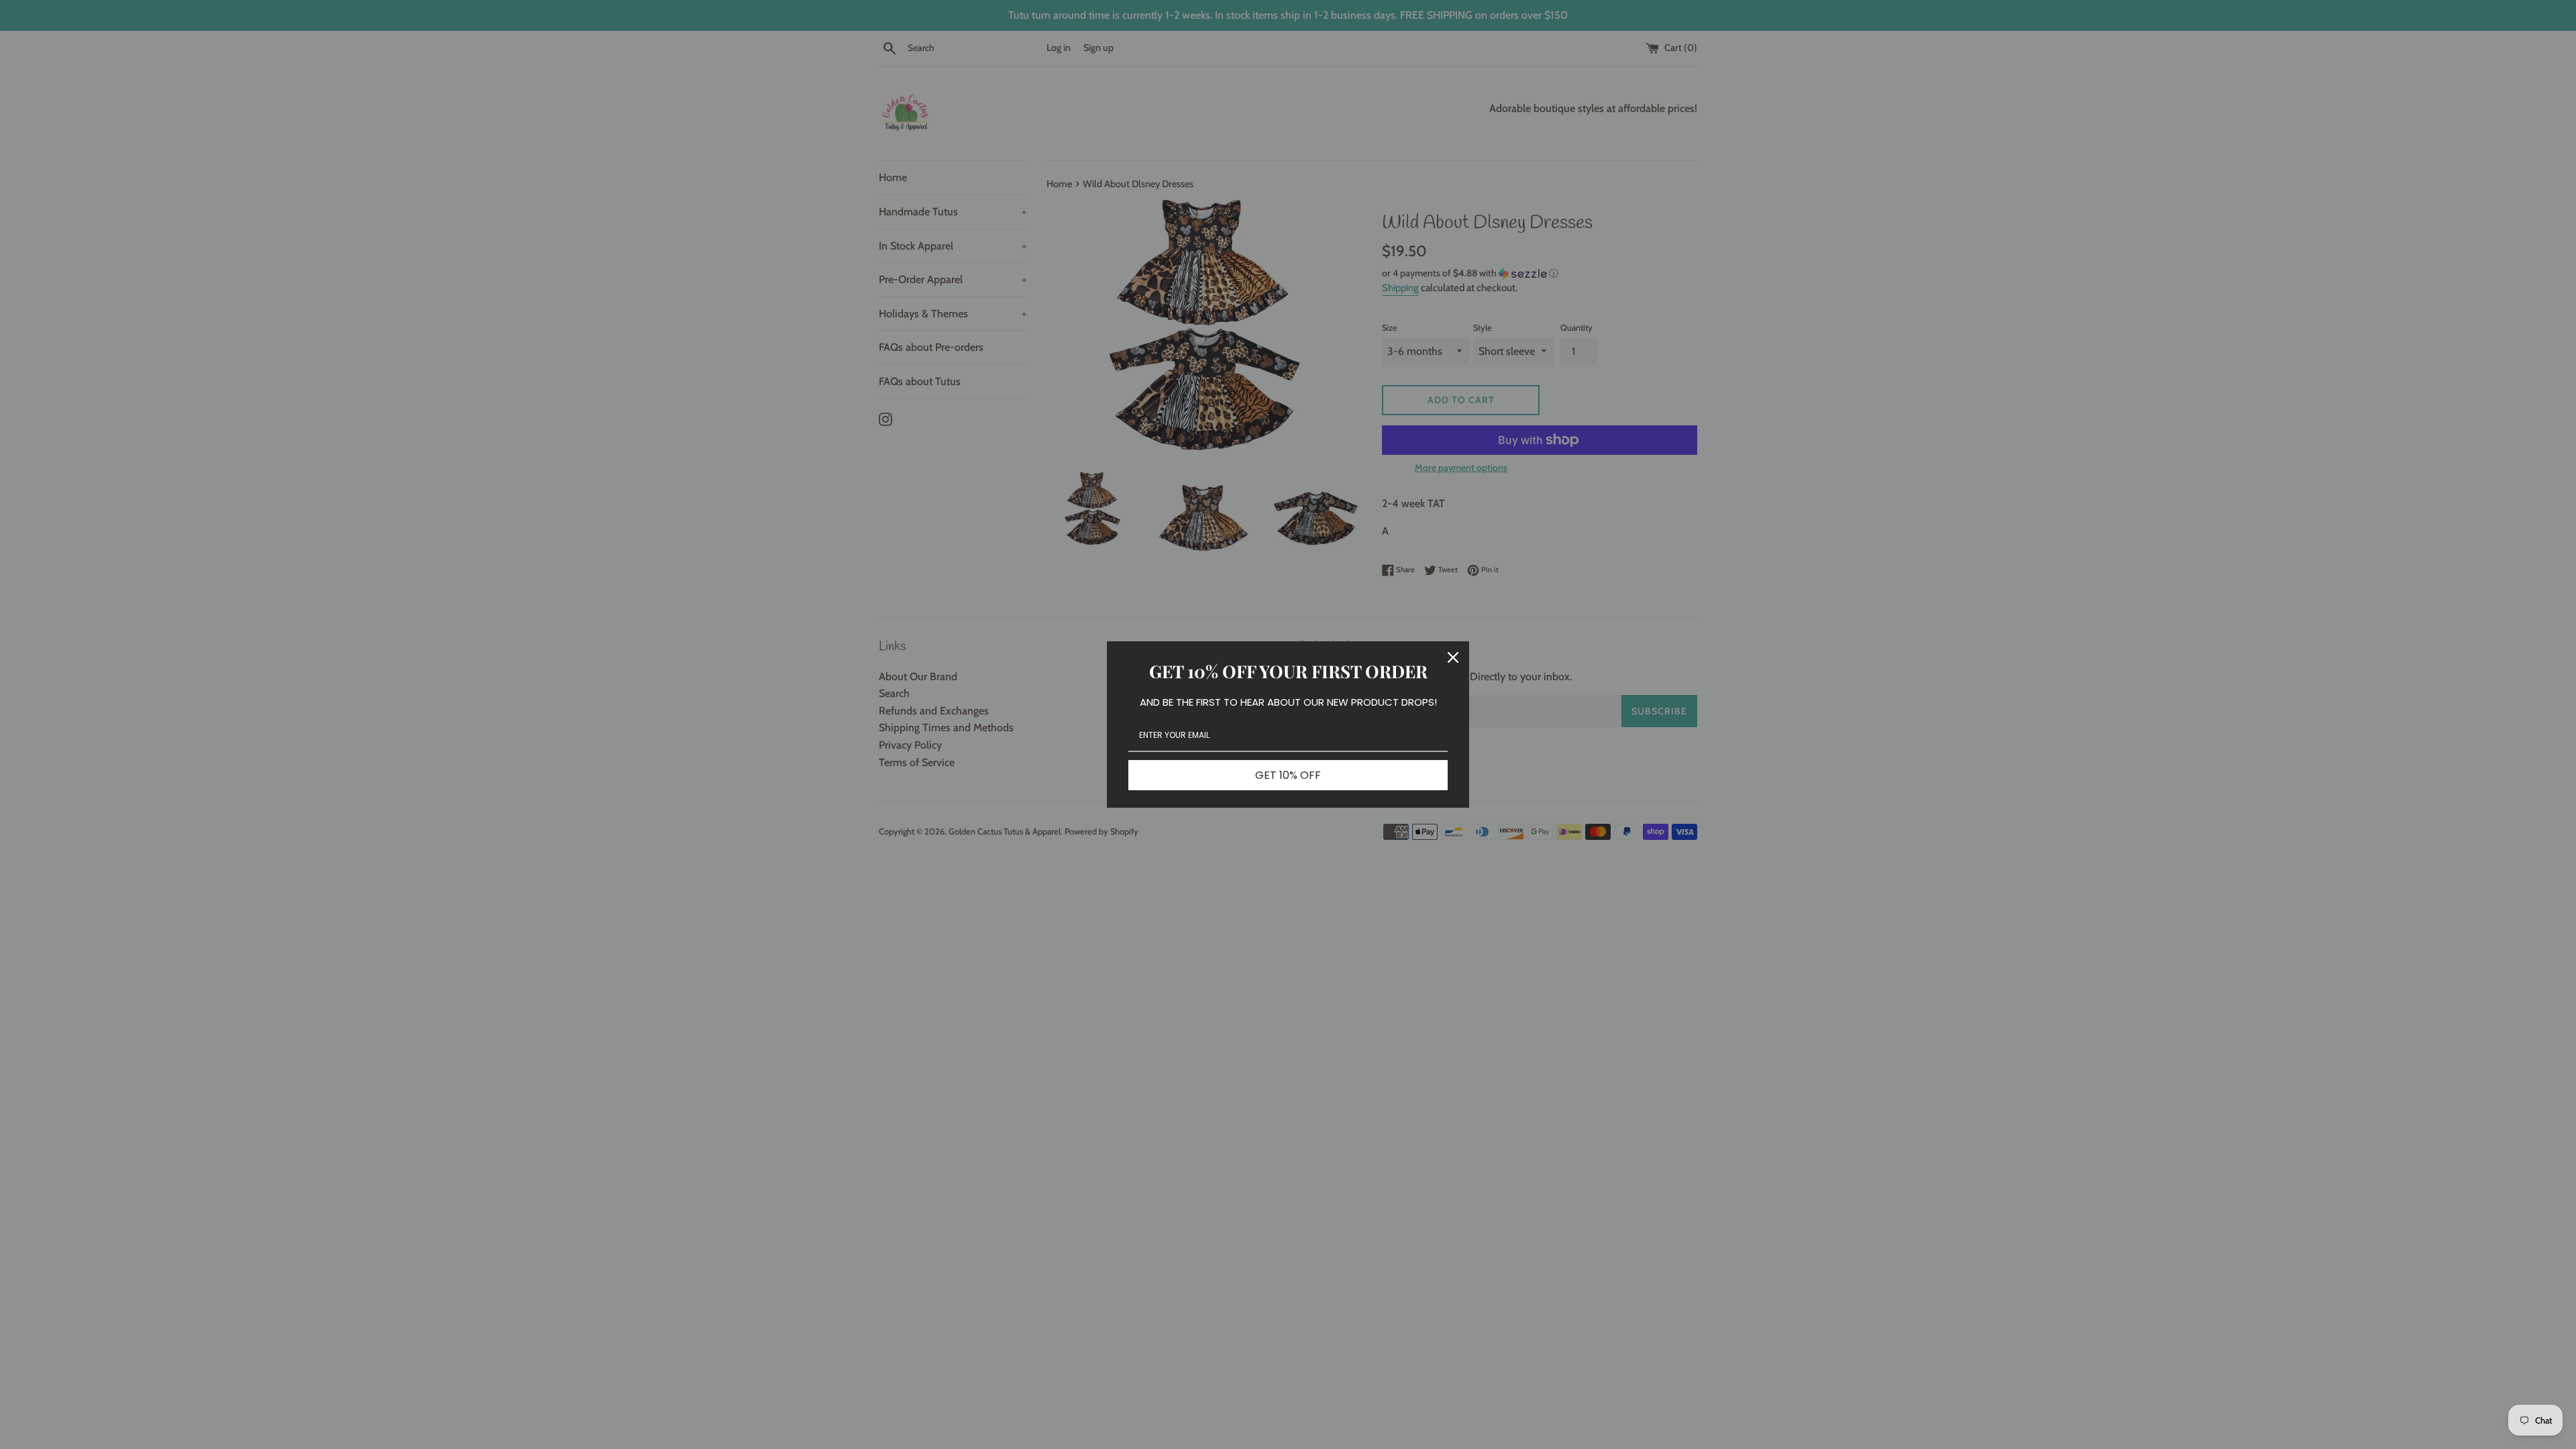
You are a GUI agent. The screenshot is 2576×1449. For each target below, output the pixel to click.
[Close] (1453, 657)
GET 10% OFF (1288, 775)
